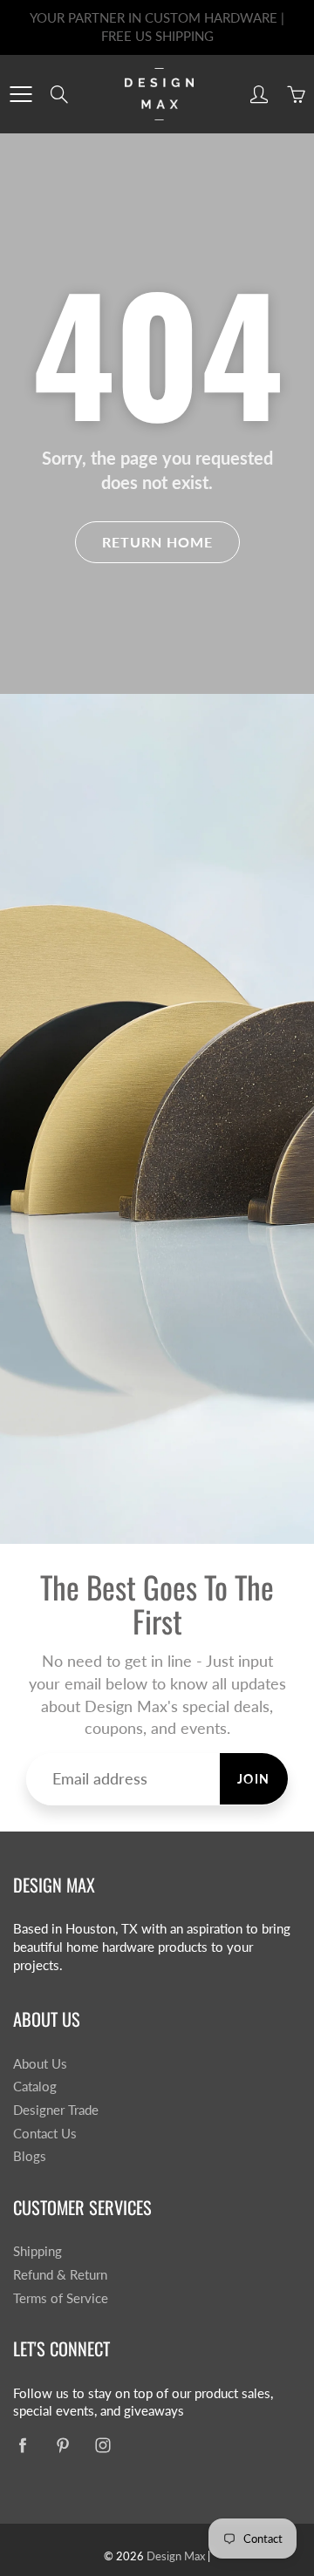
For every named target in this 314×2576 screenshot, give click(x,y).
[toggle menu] (20, 94)
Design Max (176, 2556)
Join (254, 1779)
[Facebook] (22, 2445)
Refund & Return (60, 2275)
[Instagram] (102, 2445)
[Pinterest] (62, 2445)
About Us (40, 2064)
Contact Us (45, 2134)
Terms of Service (61, 2298)
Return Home (157, 542)
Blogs (30, 2156)
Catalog (35, 2087)
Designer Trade (56, 2110)
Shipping (38, 2251)
